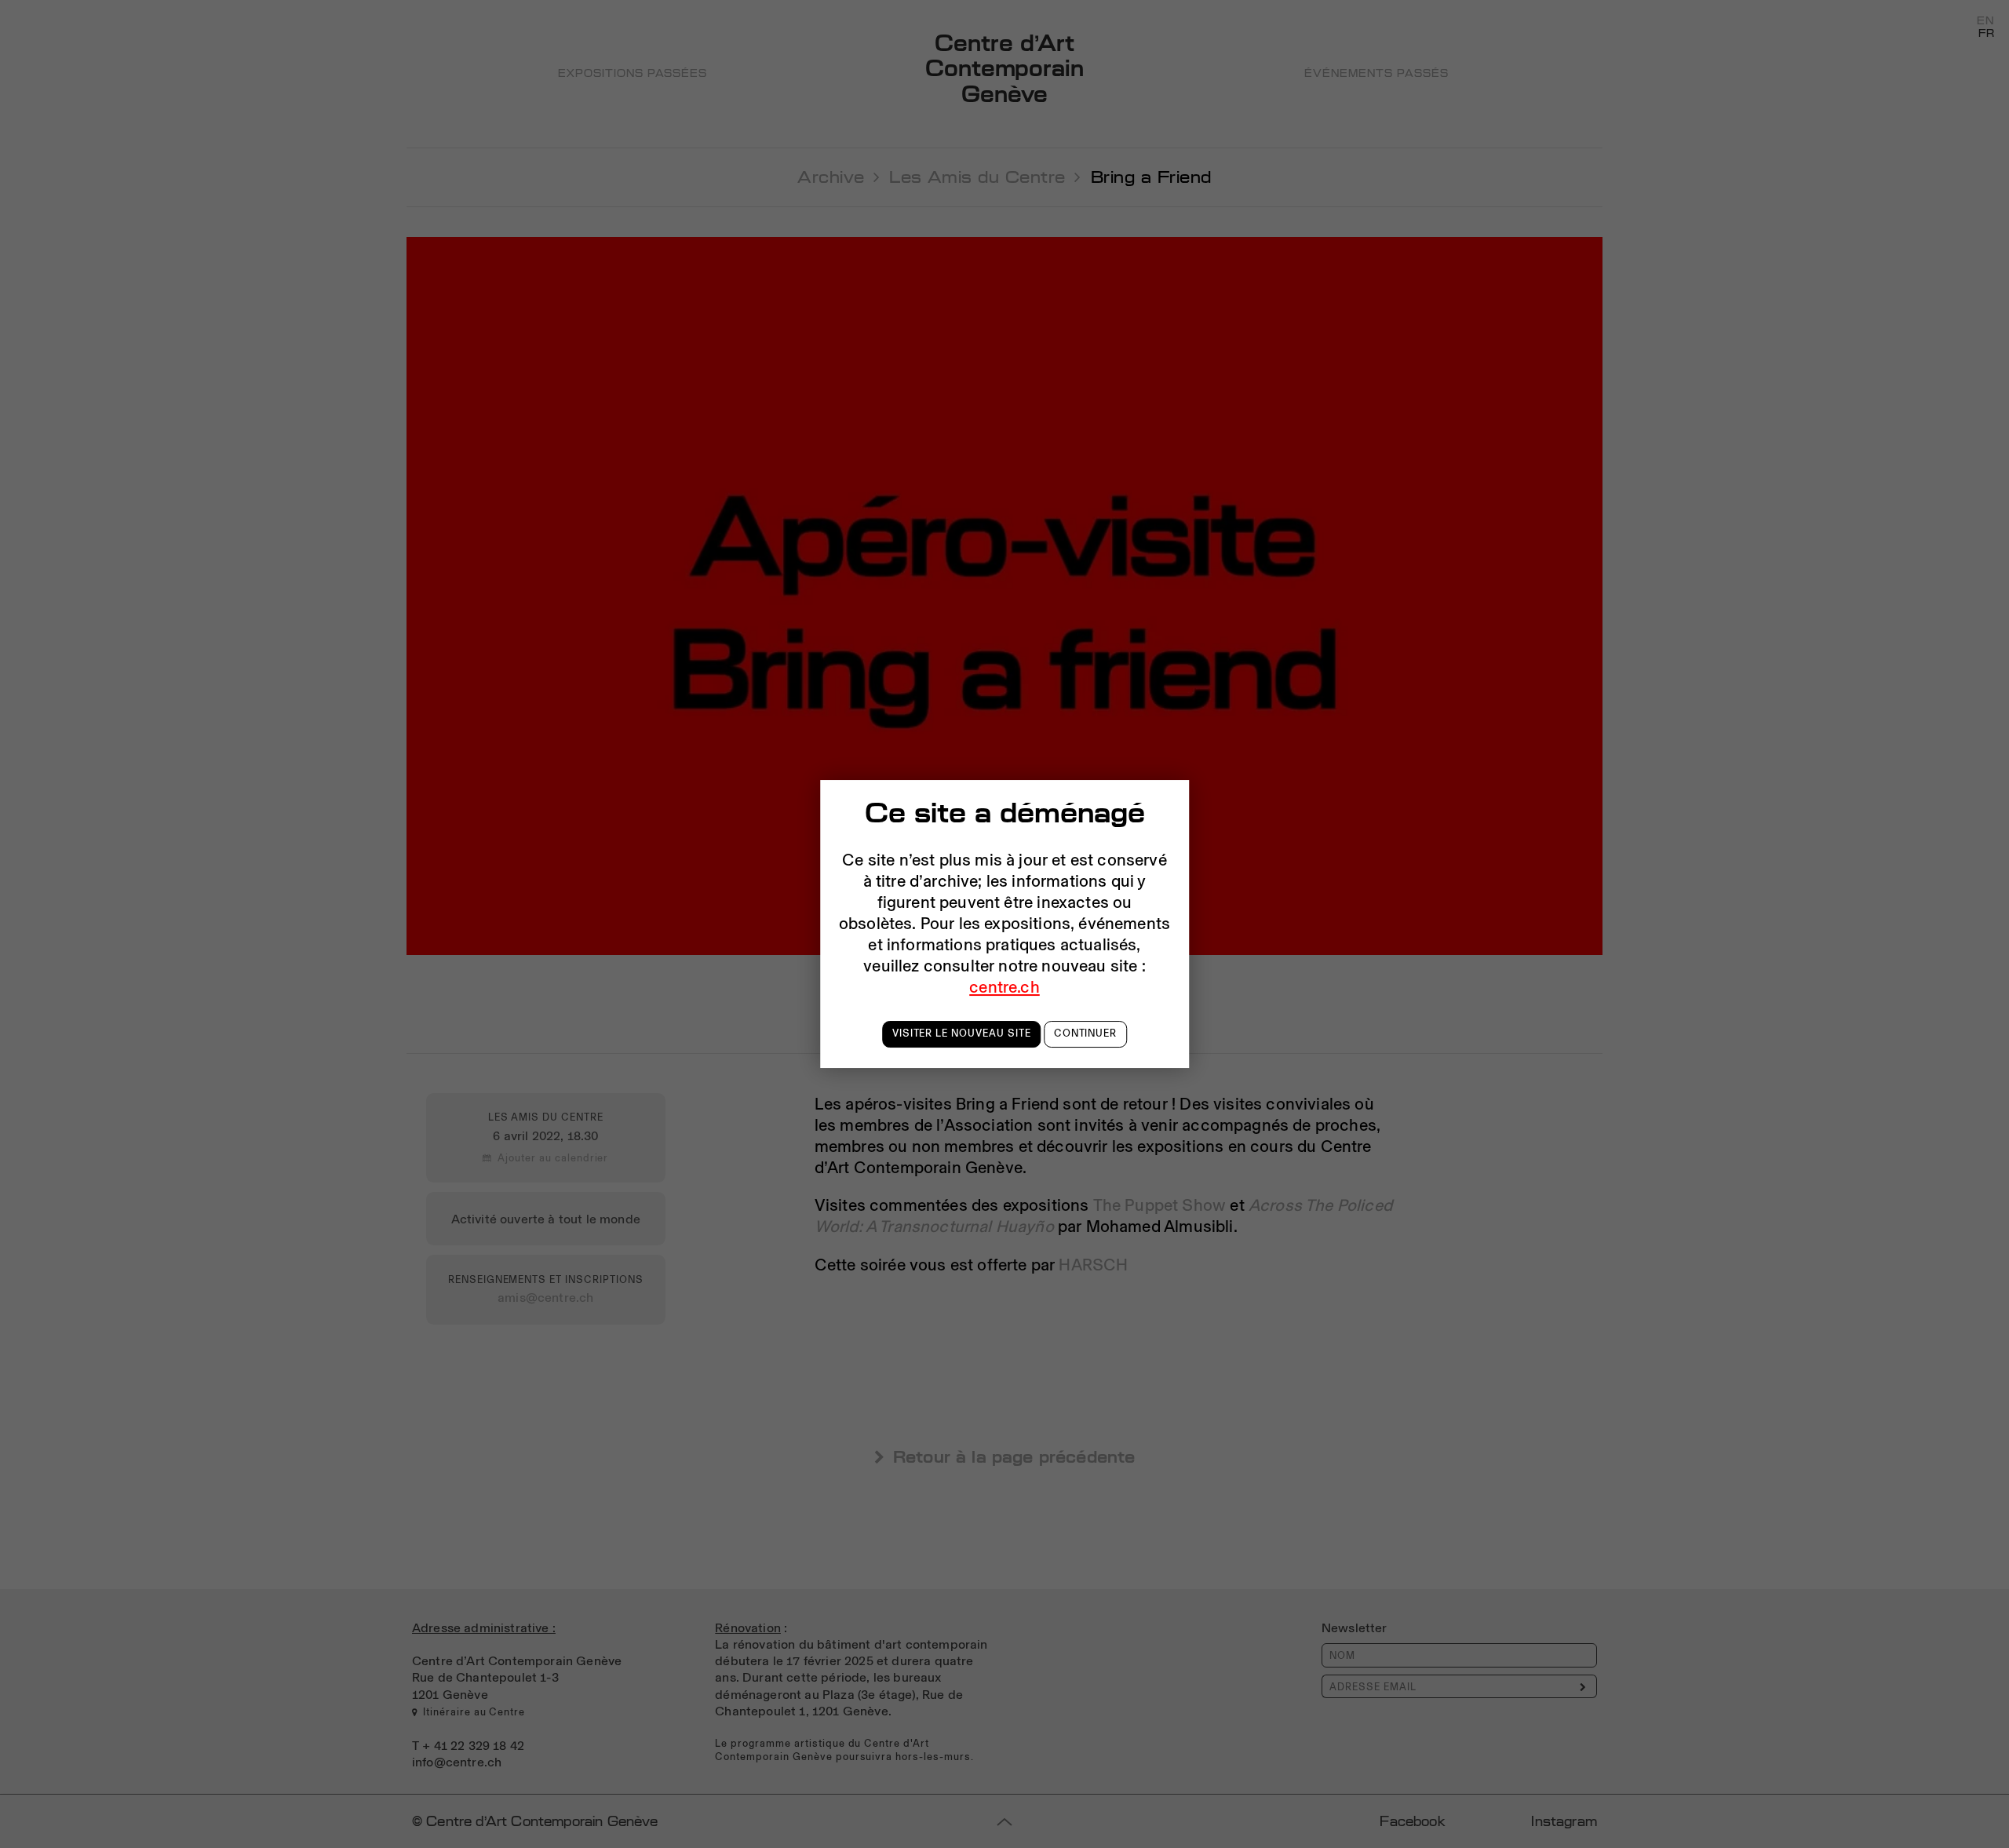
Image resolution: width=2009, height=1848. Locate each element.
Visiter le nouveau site (962, 1033)
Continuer (1086, 1033)
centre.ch (1004, 986)
